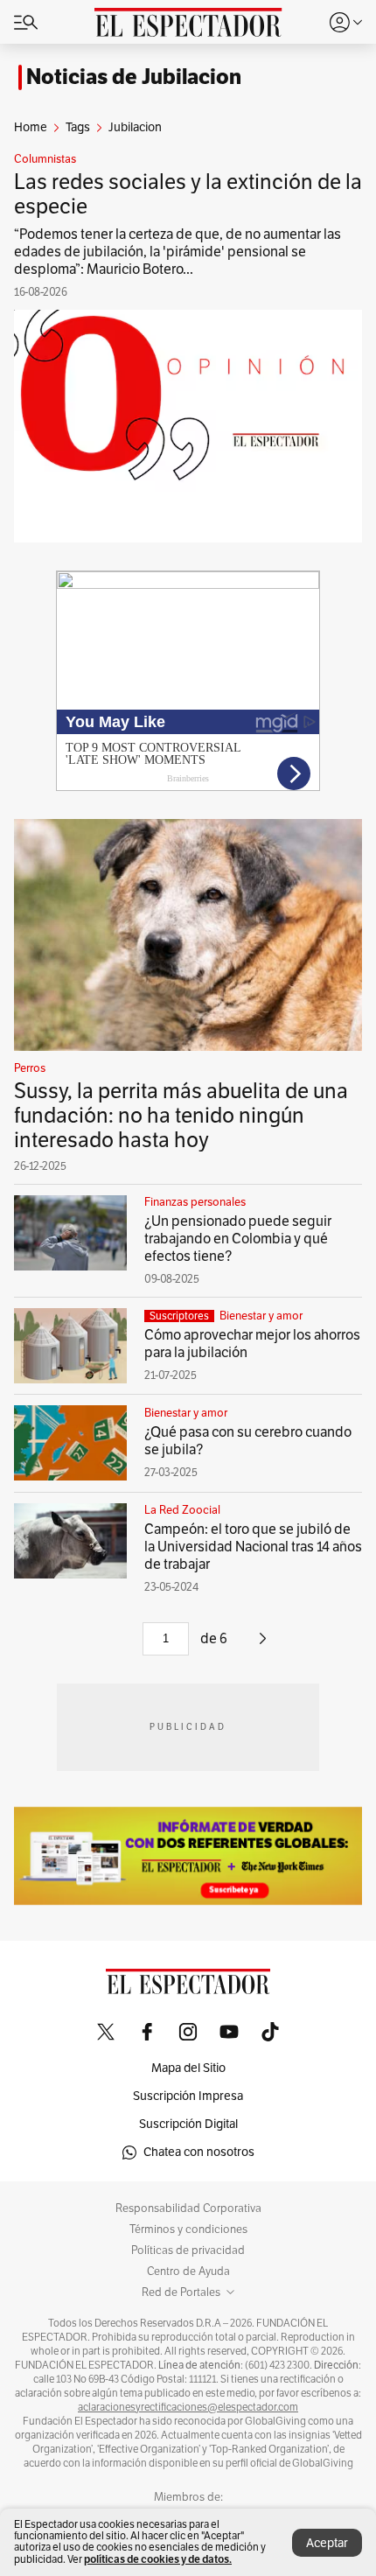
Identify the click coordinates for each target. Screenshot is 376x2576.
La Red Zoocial (182, 1510)
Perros (30, 1068)
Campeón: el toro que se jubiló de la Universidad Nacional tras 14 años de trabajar (253, 1547)
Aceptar (327, 2543)
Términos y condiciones (188, 2229)
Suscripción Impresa (188, 2096)
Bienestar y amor (261, 1316)
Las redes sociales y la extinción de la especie (188, 194)
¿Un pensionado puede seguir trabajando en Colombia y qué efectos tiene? (238, 1239)
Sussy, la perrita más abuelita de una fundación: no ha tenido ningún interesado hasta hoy (181, 1116)
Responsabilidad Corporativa (188, 2208)
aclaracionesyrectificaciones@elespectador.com (188, 2407)
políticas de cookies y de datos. (158, 2559)
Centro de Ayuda (188, 2271)
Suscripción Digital (188, 2124)
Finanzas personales (195, 1202)
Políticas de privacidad (188, 2250)
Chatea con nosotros (199, 2152)
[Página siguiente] (263, 1645)
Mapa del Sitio (188, 2068)
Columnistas (45, 159)
